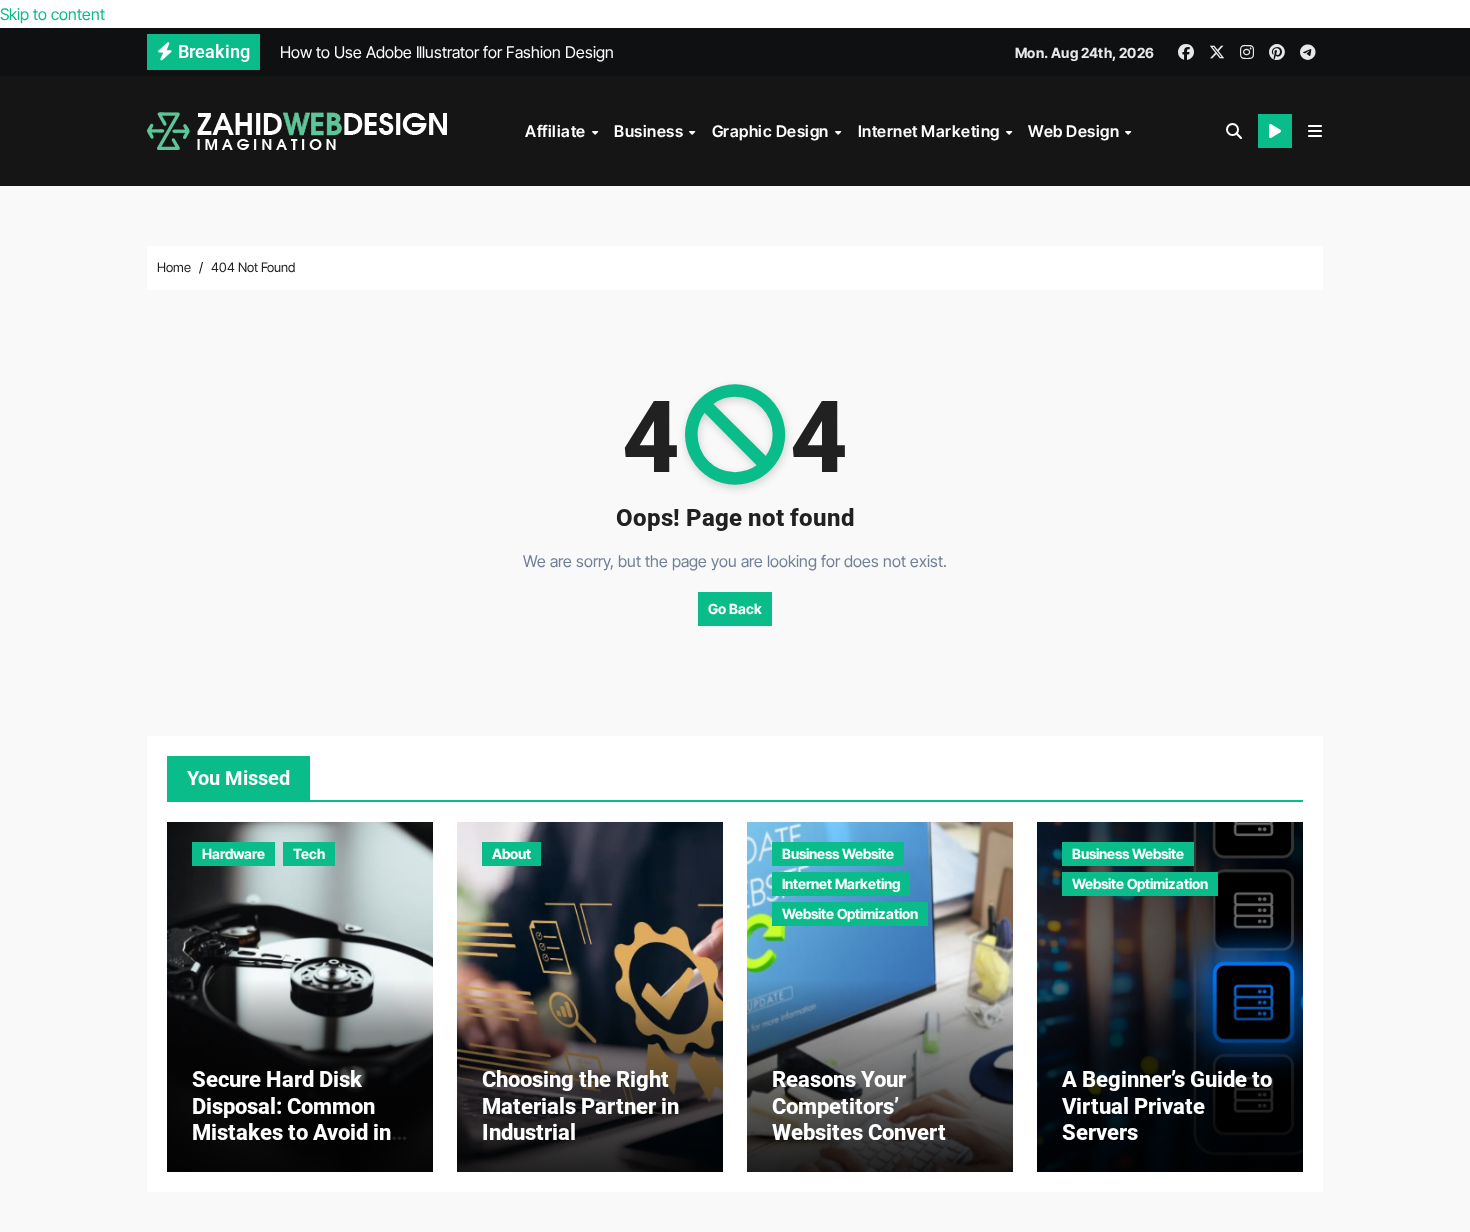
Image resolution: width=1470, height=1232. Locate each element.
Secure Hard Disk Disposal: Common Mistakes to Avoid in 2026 (291, 1119)
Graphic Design (772, 131)
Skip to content (52, 14)
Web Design (1075, 131)
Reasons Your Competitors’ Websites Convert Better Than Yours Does (860, 1132)
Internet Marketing (931, 131)
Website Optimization (850, 913)
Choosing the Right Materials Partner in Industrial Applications (580, 1119)
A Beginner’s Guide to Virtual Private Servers (1167, 1106)
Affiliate (557, 131)
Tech (309, 853)
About (511, 853)
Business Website (838, 853)
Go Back (735, 608)
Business (650, 131)
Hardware (233, 853)
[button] (1315, 131)
